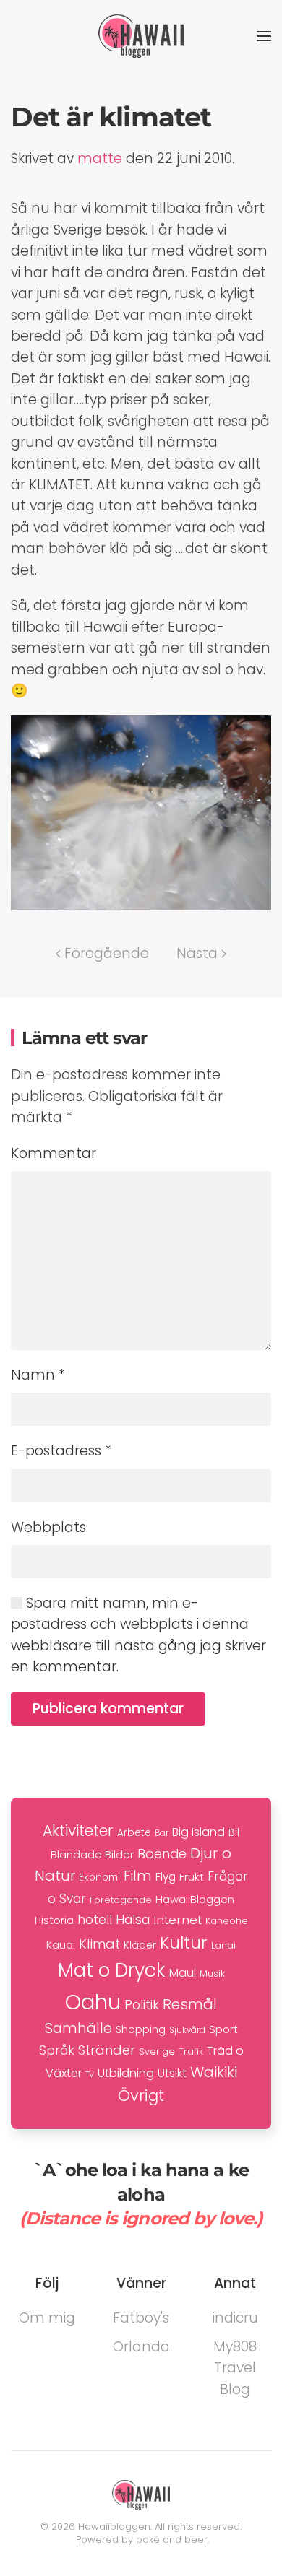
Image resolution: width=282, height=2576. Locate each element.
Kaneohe (227, 1921)
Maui (183, 1973)
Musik (212, 1974)
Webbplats (48, 1527)
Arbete (134, 1833)
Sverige (157, 2051)
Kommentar (54, 1153)
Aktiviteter (78, 1831)
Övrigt (141, 2096)
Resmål (190, 2004)
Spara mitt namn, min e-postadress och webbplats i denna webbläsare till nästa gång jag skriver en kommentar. (138, 1635)
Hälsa (133, 1920)
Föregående (107, 953)
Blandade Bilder (92, 1854)
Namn (38, 1375)
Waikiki (214, 2072)
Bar (162, 1833)
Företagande (121, 1900)
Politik (142, 2005)
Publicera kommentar (108, 1709)
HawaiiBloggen (195, 1899)
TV (90, 2075)
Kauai (61, 1945)
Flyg (166, 1877)
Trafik (191, 2051)
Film (138, 1876)
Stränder (107, 2050)
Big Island (198, 1832)
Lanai (223, 1945)
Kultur (184, 1943)
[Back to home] (141, 36)
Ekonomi (99, 1877)
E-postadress (61, 1451)
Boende (162, 1854)
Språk (57, 2050)
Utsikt (172, 2073)
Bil (234, 1832)
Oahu (93, 2002)
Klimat (99, 1944)
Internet (178, 1920)
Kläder (140, 1945)
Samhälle (78, 2028)
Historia (54, 1920)
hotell (95, 1920)
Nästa (197, 953)
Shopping (141, 2029)
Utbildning (126, 2073)
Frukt (192, 1877)
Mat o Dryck (112, 1970)
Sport (223, 2029)
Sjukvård (187, 2030)
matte (100, 158)
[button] (264, 36)
